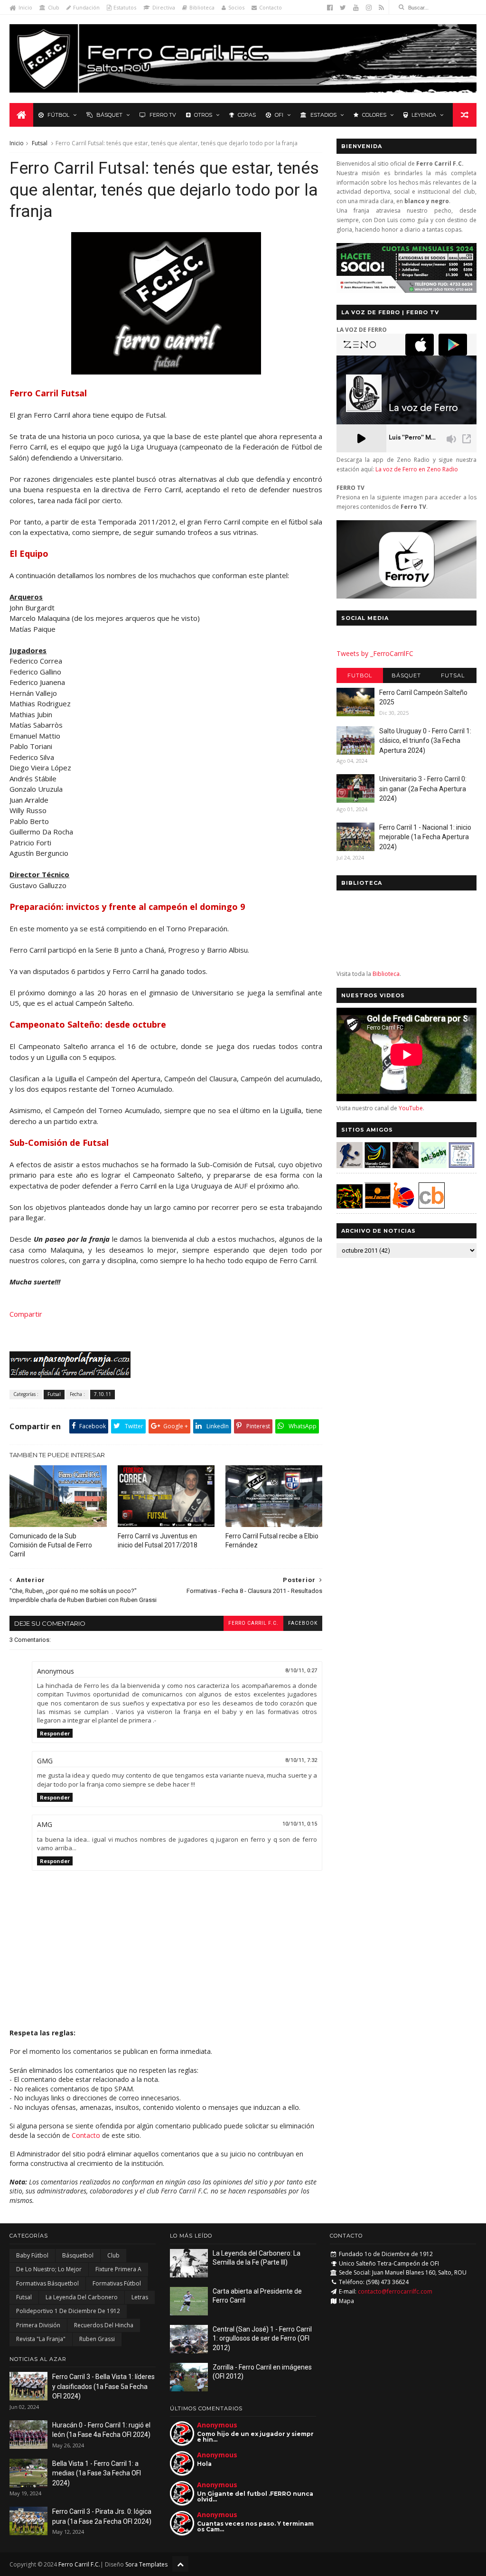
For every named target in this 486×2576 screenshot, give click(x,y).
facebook (303, 1623)
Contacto (271, 7)
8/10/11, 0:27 (301, 1671)
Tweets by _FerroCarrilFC (375, 653)
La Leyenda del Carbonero (82, 2297)
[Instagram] (369, 8)
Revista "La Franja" (41, 2339)
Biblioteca (202, 7)
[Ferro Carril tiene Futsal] (166, 372)
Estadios (323, 115)
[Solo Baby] (434, 1166)
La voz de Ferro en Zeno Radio (417, 469)
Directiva (164, 7)
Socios (236, 7)
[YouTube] (356, 8)
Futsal (40, 143)
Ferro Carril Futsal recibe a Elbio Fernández (272, 1541)
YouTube (411, 1108)
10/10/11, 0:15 (300, 1824)
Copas (247, 115)
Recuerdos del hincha (104, 2325)
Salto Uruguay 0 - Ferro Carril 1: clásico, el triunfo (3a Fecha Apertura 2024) (425, 741)
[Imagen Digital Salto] (406, 1166)
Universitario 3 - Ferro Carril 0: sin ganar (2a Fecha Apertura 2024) (423, 789)
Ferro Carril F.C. (253, 1623)
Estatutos (125, 7)
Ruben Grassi (97, 2339)
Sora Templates (146, 2564)
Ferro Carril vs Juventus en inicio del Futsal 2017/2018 (158, 1541)
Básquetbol (78, 2255)
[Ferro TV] (407, 596)
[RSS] (381, 8)
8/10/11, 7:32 (301, 1760)
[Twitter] (343, 8)
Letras (140, 2297)
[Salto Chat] (378, 1206)
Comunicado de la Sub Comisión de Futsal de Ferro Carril (51, 1545)
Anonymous (217, 2425)
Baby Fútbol (32, 2255)
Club (54, 7)
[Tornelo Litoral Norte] (404, 1206)
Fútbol (58, 115)
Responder (55, 1733)
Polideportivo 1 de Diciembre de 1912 (68, 2311)
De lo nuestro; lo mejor (49, 2269)
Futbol (360, 675)
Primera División (38, 2325)
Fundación (86, 7)
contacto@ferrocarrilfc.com (395, 2291)
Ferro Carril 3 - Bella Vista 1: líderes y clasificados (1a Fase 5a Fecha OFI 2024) (103, 2386)
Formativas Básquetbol (47, 2283)
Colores (374, 115)
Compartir (26, 1314)
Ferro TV (163, 115)
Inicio (25, 7)
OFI (279, 115)
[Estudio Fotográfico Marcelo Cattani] (378, 1166)
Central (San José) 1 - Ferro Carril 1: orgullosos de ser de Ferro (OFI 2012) (262, 2338)
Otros (203, 115)
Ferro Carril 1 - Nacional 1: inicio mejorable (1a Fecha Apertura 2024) (425, 837)
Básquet (109, 115)
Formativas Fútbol (117, 2283)
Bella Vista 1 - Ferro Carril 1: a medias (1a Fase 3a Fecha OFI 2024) (97, 2473)
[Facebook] (330, 8)
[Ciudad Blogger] (432, 1206)
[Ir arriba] (180, 2564)
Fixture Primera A (118, 2269)
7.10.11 (103, 1394)
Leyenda (424, 115)
